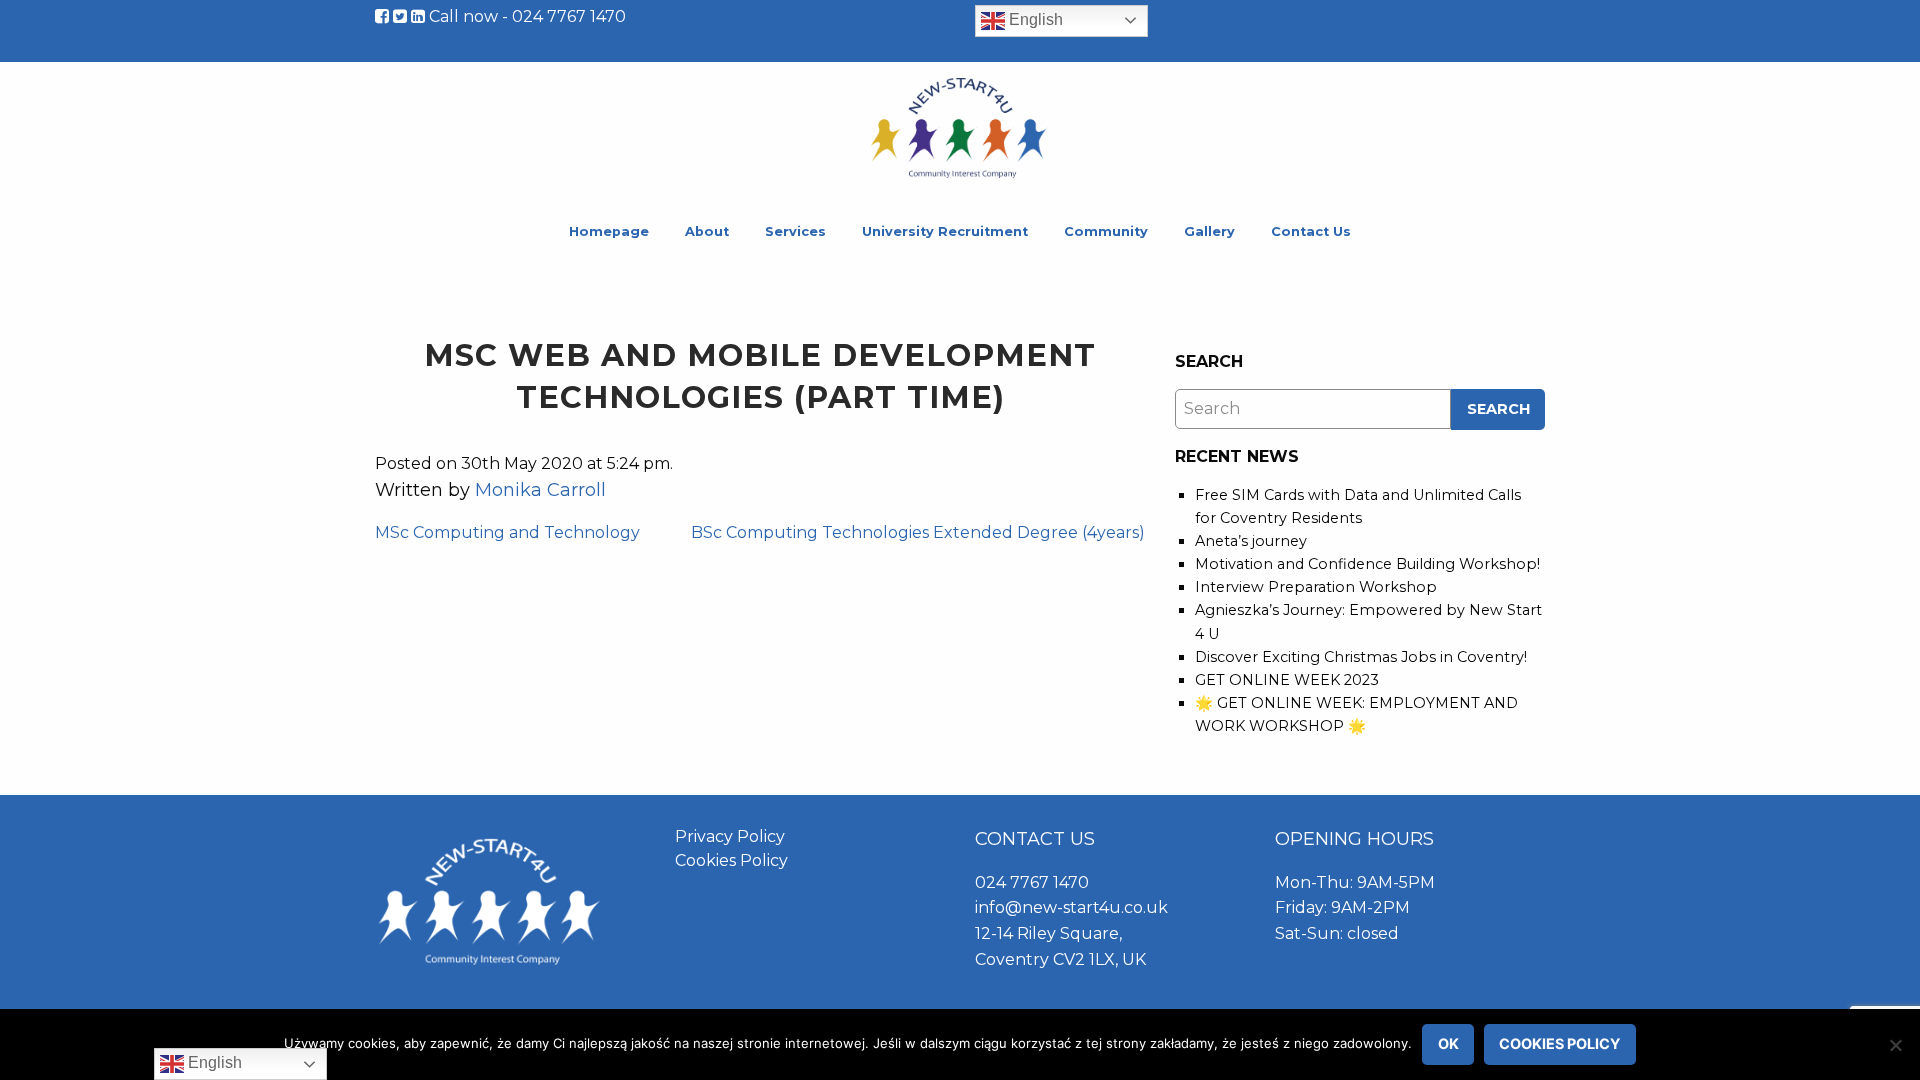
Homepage (609, 231)
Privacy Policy (730, 836)
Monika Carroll (540, 490)
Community (1106, 231)
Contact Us (1311, 231)
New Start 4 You (960, 128)
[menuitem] (609, 232)
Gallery (1209, 231)
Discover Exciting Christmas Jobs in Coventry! (1361, 657)
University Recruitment (945, 231)
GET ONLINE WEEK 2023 (1287, 680)
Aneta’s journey (1251, 541)
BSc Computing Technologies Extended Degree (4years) (918, 532)
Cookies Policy (731, 860)
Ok (1448, 1043)
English (1034, 19)
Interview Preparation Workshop (1316, 587)
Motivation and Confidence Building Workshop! (1367, 564)
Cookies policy (1559, 1043)
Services (795, 231)
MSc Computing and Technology (507, 532)
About (707, 231)
